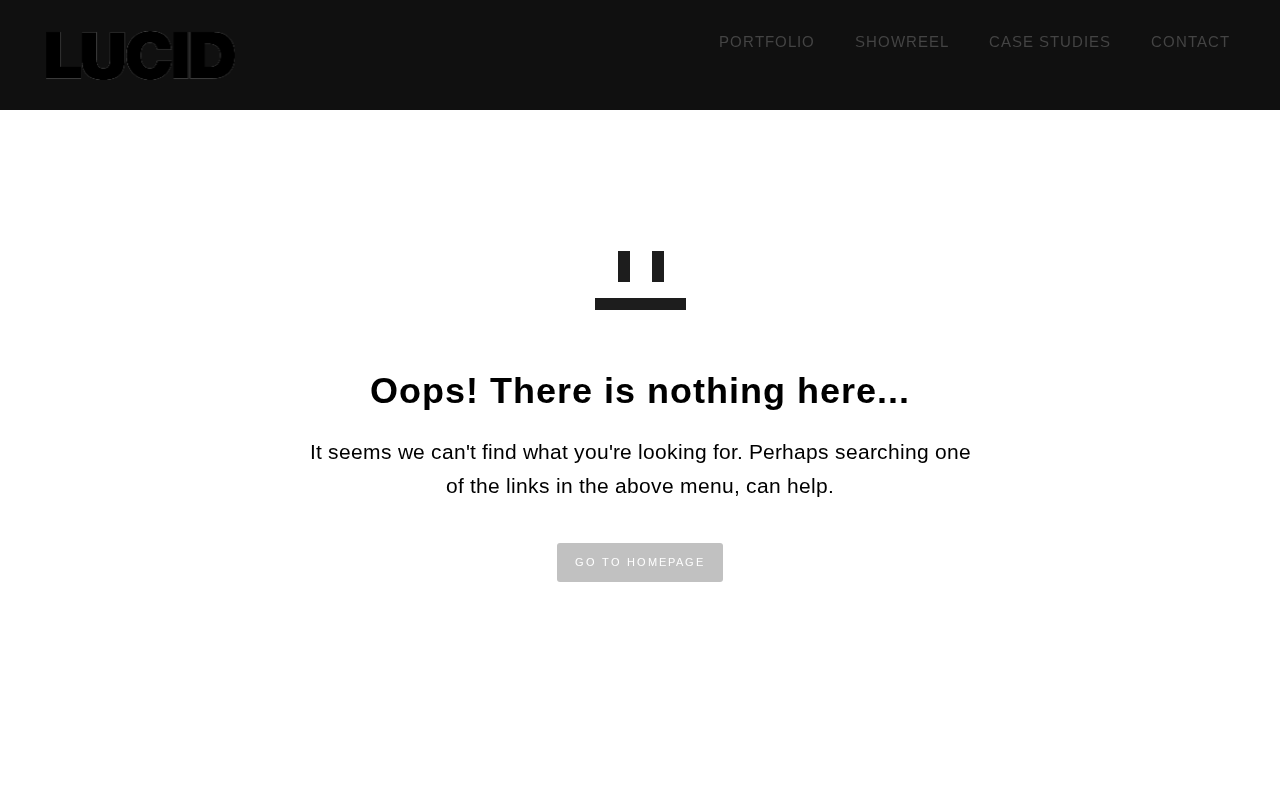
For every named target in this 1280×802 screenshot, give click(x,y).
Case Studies (1050, 41)
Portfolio (767, 41)
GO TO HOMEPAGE (640, 562)
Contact (1190, 41)
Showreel (902, 41)
